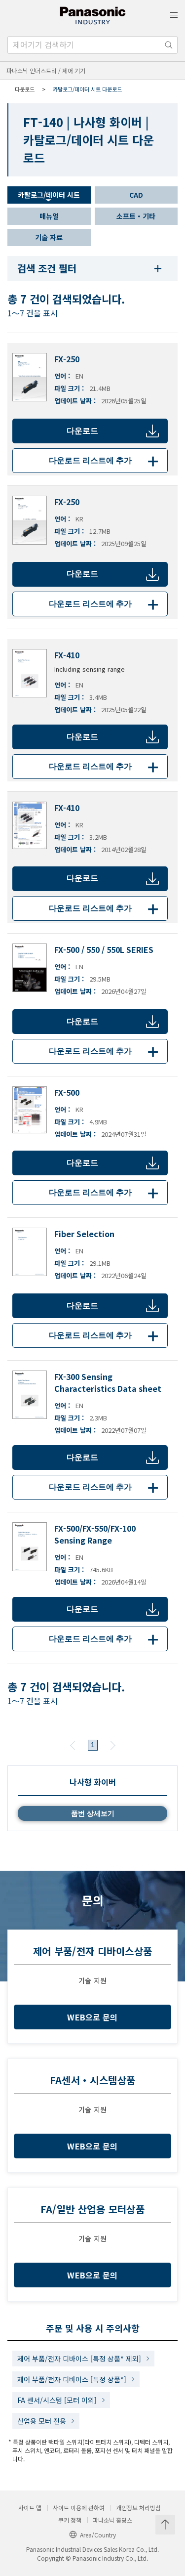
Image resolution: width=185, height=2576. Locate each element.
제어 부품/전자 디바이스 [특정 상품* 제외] (79, 2359)
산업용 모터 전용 (42, 2421)
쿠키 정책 (70, 2520)
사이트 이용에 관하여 (79, 2508)
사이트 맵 (30, 2508)
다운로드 (82, 431)
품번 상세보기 (93, 1813)
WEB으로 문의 (92, 2017)
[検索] (169, 45)
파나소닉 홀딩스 (112, 2520)
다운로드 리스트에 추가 (106, 460)
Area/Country (98, 2535)
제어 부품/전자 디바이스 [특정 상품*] (72, 2379)
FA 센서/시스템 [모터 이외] (57, 2400)
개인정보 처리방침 (138, 2508)
